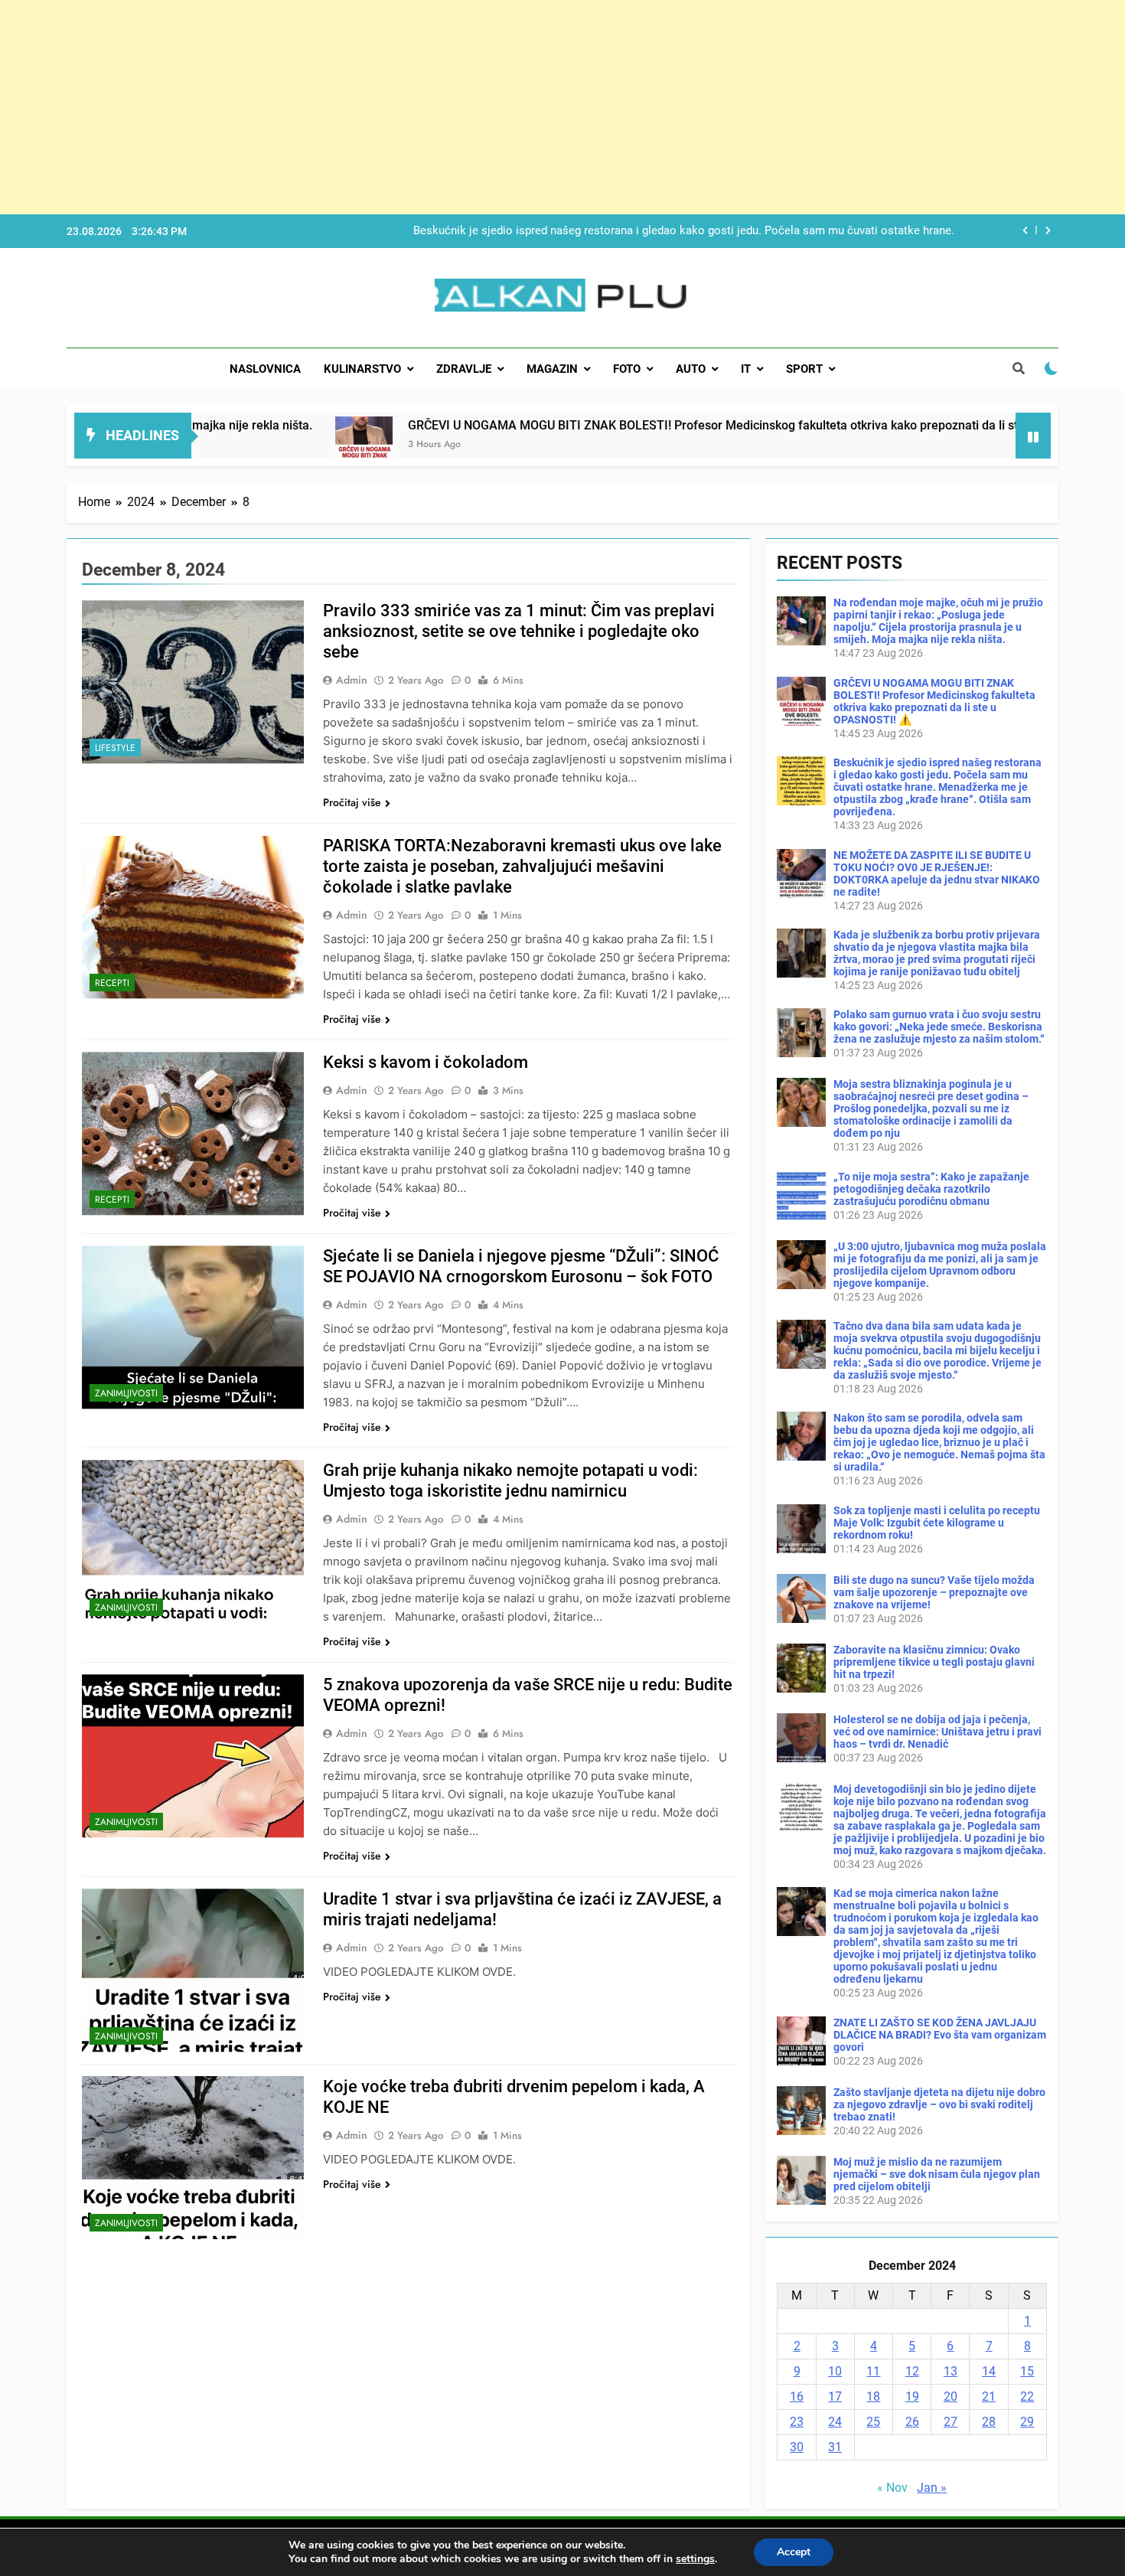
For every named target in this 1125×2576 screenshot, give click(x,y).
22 (1027, 2396)
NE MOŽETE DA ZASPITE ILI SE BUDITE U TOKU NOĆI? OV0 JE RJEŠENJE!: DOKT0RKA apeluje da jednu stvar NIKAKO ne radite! (674, 243)
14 (989, 2371)
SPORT (804, 369)
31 (835, 2447)
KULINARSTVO (362, 369)
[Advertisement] (459, 107)
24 (835, 2422)
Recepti (112, 983)
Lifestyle (115, 748)
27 (951, 2422)
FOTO (627, 369)
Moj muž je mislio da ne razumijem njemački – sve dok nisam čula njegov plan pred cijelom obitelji (937, 2174)
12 (912, 2371)
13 (951, 2371)
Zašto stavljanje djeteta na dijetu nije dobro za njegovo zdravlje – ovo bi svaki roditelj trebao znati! (939, 2104)
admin (352, 680)
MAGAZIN (552, 369)
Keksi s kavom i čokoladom (426, 1062)
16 (797, 2396)
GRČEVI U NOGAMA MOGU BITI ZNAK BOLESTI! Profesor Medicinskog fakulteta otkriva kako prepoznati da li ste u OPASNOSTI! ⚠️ (659, 425)
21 (989, 2396)
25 (873, 2422)
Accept (794, 2552)
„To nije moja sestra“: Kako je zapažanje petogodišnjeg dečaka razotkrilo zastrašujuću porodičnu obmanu (931, 1189)
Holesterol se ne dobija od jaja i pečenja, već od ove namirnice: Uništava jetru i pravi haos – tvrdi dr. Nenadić (937, 1732)
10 (835, 2371)
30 (797, 2447)
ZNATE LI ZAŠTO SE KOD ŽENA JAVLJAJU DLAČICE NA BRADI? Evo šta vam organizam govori (940, 2035)
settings (695, 2559)
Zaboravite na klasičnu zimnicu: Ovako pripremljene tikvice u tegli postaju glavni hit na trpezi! (934, 1662)
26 (912, 2422)
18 (873, 2396)
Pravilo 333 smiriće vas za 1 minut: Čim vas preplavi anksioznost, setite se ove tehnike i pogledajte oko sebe (519, 631)
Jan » (932, 2488)
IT (746, 369)
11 (873, 2371)
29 (1027, 2422)
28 (989, 2422)
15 (1027, 2371)
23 (797, 2422)
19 (912, 2396)
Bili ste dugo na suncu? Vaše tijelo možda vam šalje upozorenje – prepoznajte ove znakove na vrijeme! (934, 1592)
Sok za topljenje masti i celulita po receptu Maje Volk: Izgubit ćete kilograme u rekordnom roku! (937, 1523)
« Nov (892, 2488)
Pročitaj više (352, 802)
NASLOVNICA (265, 369)
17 (835, 2396)
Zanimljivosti (126, 1393)
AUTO (691, 369)
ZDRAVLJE (464, 369)
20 (951, 2396)
